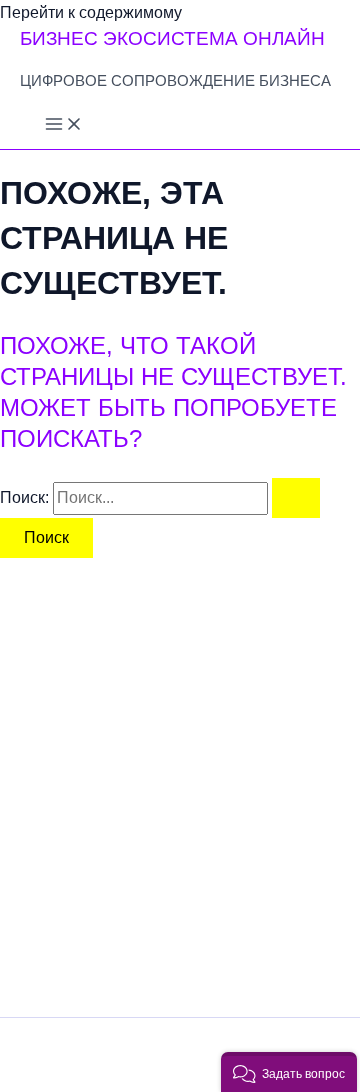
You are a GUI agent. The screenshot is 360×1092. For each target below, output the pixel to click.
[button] (289, 1072)
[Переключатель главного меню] (64, 125)
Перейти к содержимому (91, 12)
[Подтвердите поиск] (296, 498)
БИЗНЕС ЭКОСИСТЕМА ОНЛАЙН (172, 38)
